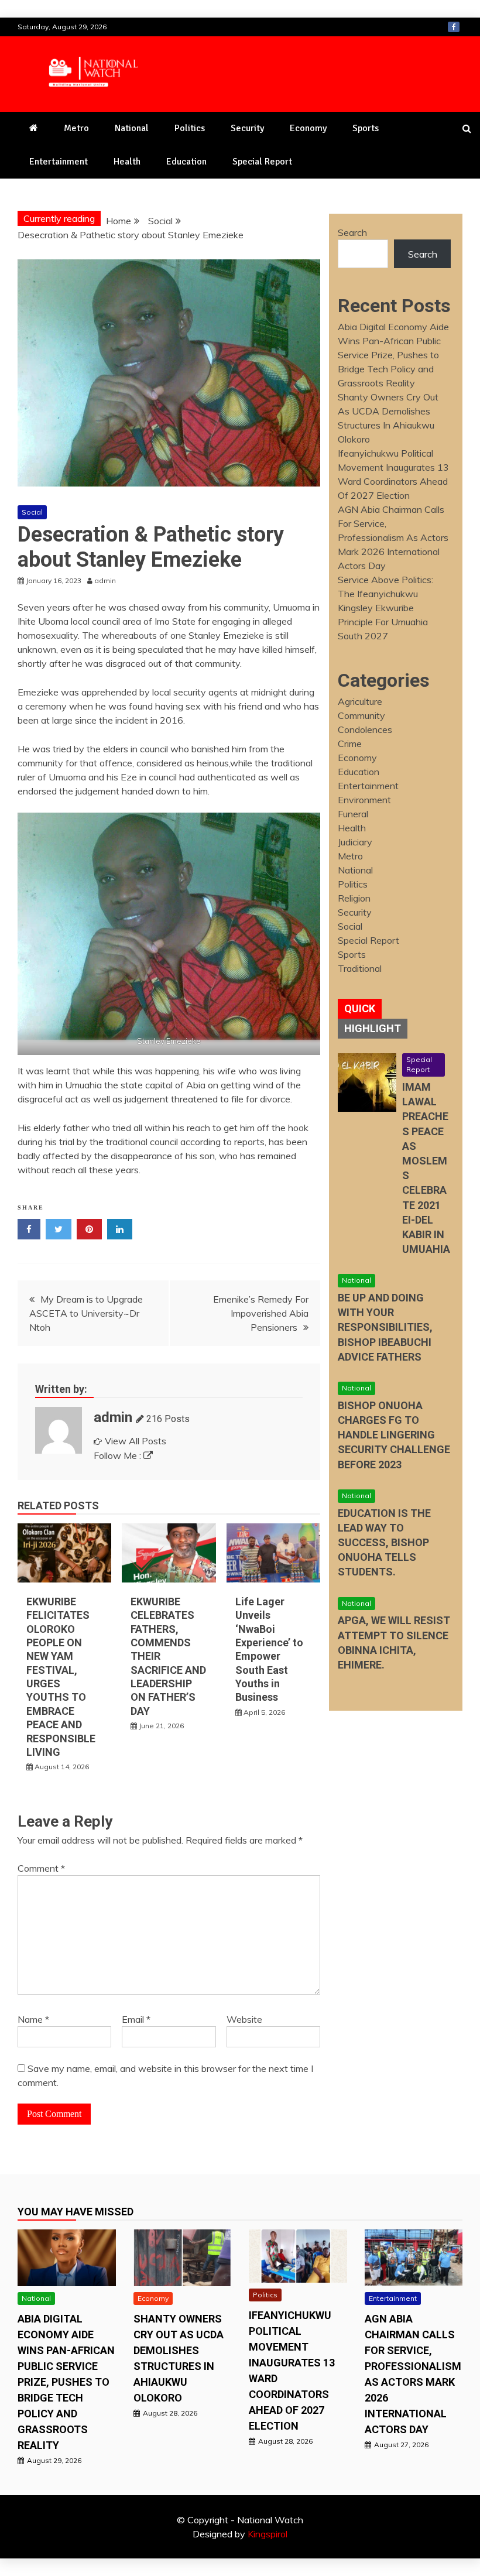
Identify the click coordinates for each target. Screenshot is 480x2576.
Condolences (365, 729)
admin (113, 1417)
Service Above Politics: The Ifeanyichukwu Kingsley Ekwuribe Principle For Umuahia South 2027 (385, 608)
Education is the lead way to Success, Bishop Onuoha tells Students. (384, 1543)
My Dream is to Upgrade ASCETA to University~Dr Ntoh (86, 1313)
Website (244, 2019)
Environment (364, 800)
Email (136, 2019)
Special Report (262, 162)
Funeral (353, 814)
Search (352, 232)
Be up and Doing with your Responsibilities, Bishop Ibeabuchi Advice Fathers (385, 1327)
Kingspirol (268, 2534)
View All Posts (136, 1441)
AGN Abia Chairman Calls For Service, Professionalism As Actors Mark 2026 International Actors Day (393, 537)
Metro (76, 128)
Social (32, 512)
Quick (360, 1008)
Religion (354, 898)
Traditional (360, 968)
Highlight (373, 1028)
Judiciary (355, 842)
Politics (190, 128)
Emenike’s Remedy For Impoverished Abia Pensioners (261, 1313)
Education (186, 162)
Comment (41, 1868)
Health (127, 162)
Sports (366, 128)
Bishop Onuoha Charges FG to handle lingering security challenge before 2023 (394, 1435)
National (132, 128)
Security (247, 128)
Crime (350, 744)
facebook (454, 27)
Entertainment (59, 162)
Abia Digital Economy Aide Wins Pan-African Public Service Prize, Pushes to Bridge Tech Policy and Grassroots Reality (393, 355)
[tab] (360, 1009)
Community (361, 715)
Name (33, 2019)
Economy (308, 128)
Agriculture (360, 701)
